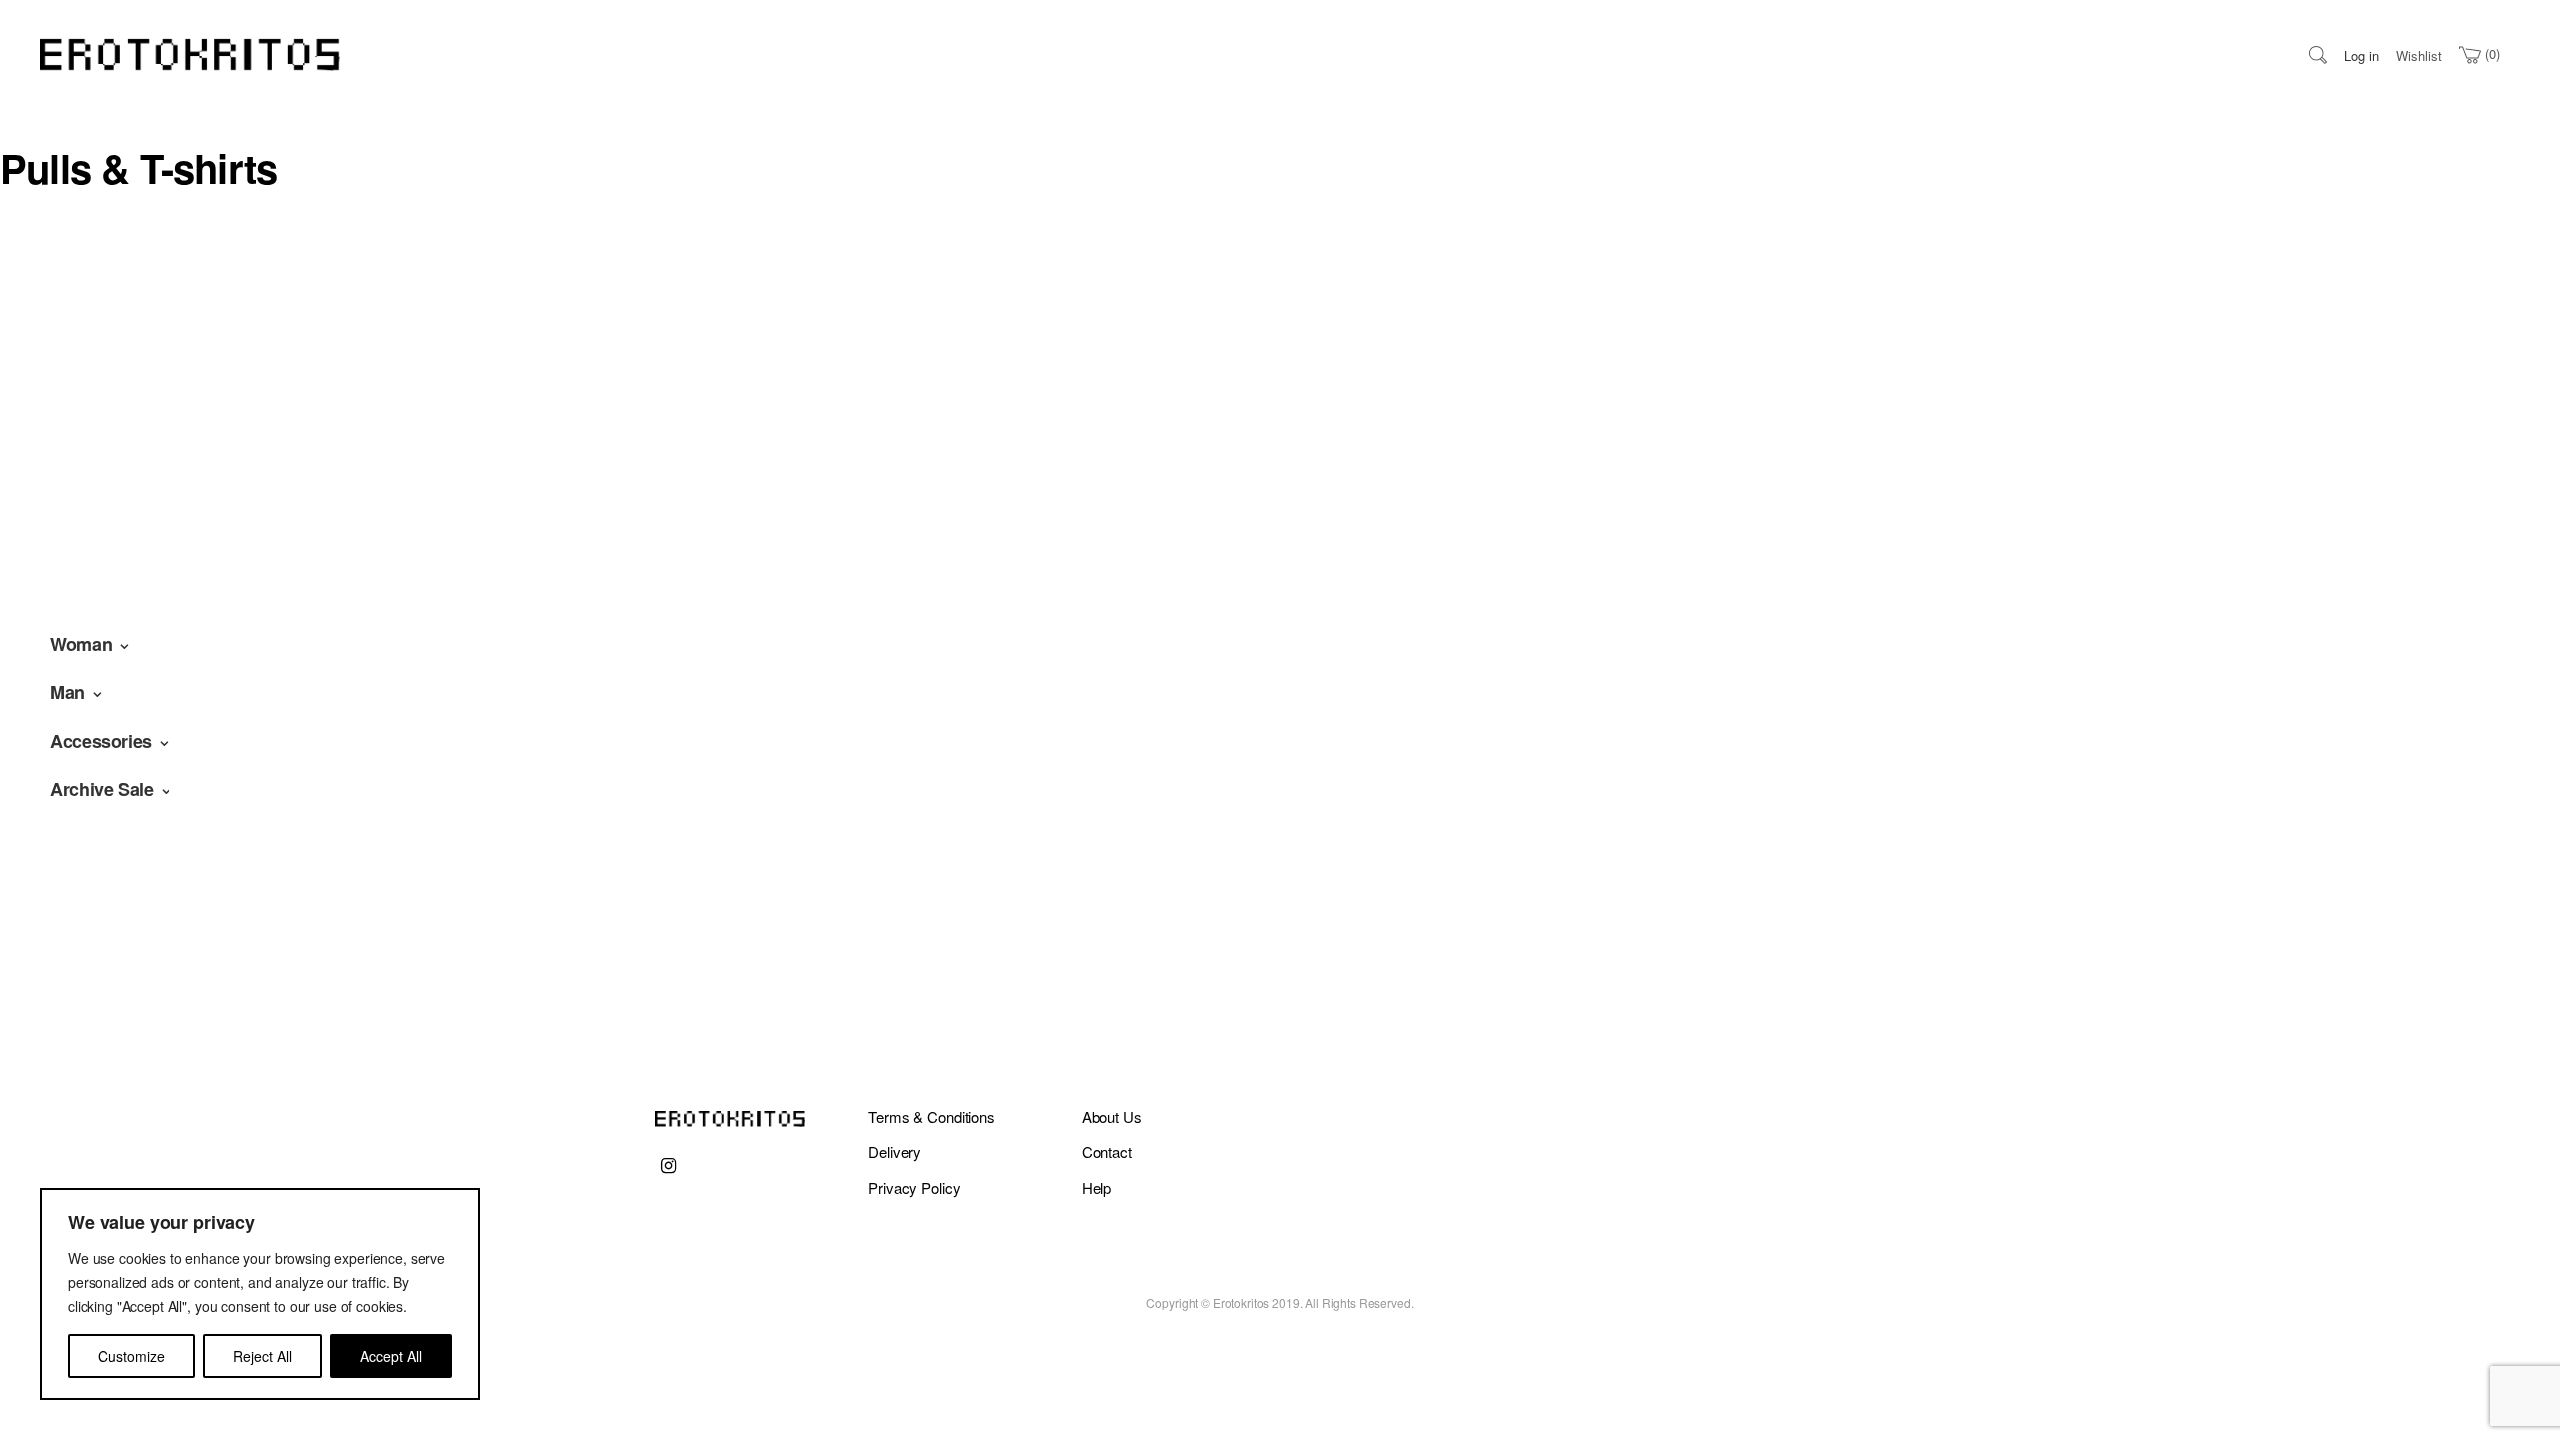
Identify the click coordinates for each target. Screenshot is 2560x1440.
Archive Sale (102, 789)
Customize (131, 1356)
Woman (81, 644)
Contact (1107, 1151)
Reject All (262, 1356)
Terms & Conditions (931, 1116)
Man (67, 692)
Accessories (101, 741)
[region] (260, 1294)
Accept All (391, 1356)
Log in (2361, 55)
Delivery (894, 1151)
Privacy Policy (914, 1187)
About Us (1112, 1116)
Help (1096, 1187)
